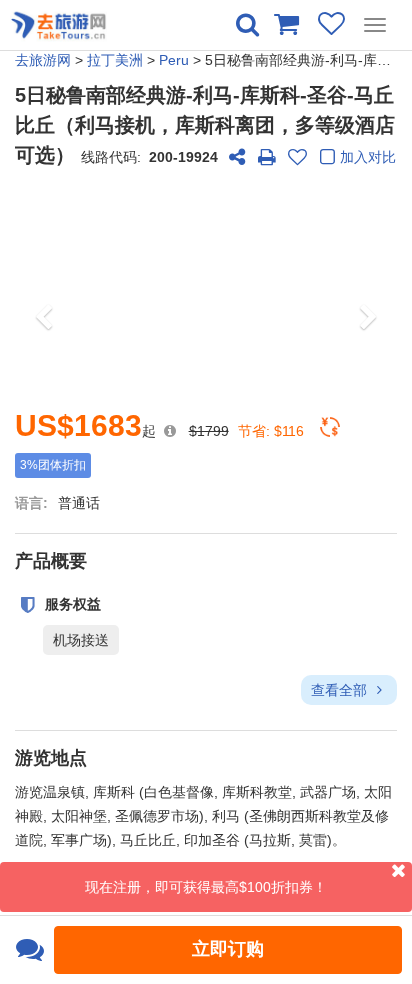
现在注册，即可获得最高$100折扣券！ (206, 887)
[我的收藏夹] (331, 23)
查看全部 (341, 690)
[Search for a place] (247, 25)
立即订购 (228, 949)
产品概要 (51, 561)
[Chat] (29, 950)
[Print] (267, 157)
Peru (174, 60)
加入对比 (368, 157)
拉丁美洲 (115, 60)
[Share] (237, 157)
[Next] (368, 287)
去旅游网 (43, 60)
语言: (31, 503)
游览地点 (51, 758)
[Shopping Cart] (285, 23)
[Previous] (43, 287)
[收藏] (297, 157)
